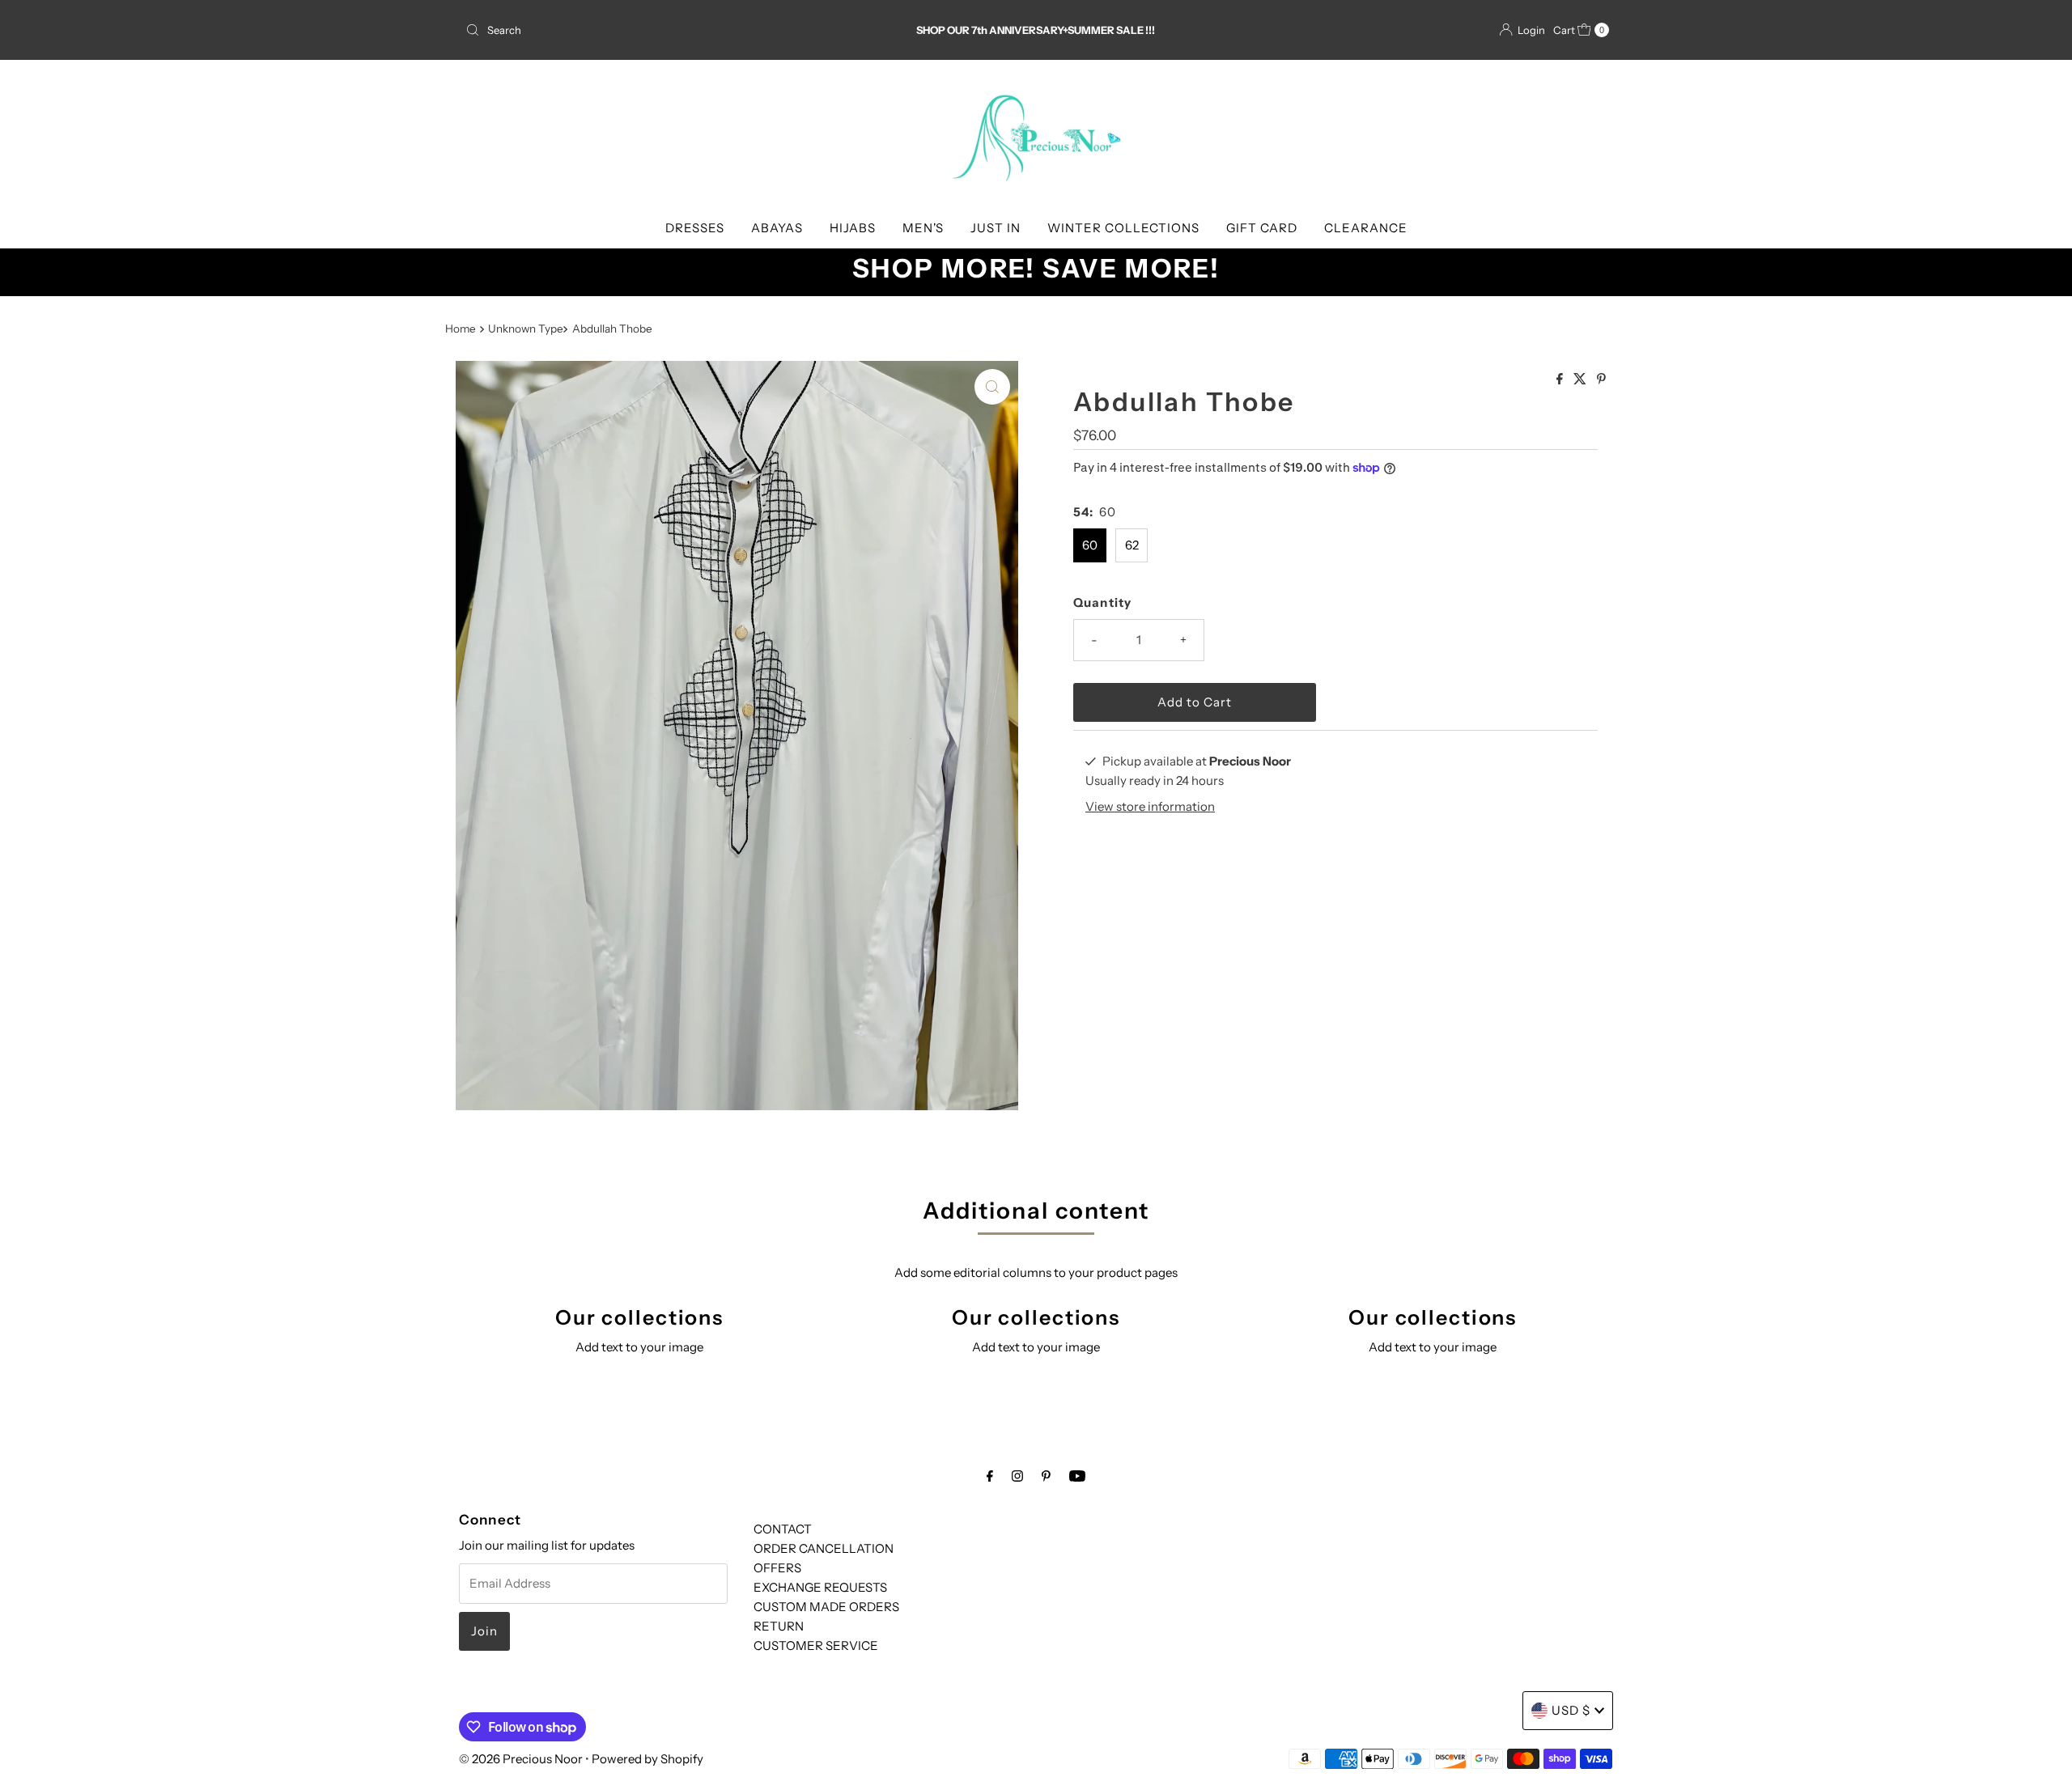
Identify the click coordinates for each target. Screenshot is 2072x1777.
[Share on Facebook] (1561, 380)
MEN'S (923, 228)
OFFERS (777, 1568)
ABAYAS (777, 228)
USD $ (1571, 1710)
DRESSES (695, 228)
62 (1132, 545)
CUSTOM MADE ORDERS (826, 1607)
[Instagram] (1017, 1476)
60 (1090, 545)
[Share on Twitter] (1581, 380)
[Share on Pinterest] (1601, 380)
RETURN (779, 1626)
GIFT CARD (1262, 228)
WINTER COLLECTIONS (1123, 228)
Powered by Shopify (647, 1759)
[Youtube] (1077, 1476)
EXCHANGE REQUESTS (820, 1587)
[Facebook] (990, 1476)
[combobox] (647, 30)
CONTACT (783, 1529)
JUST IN (996, 228)
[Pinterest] (1046, 1476)
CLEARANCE (1366, 228)
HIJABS (853, 228)
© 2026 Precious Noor (521, 1759)
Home (461, 329)
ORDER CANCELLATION (824, 1548)
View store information (1150, 806)
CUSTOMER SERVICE (816, 1646)
